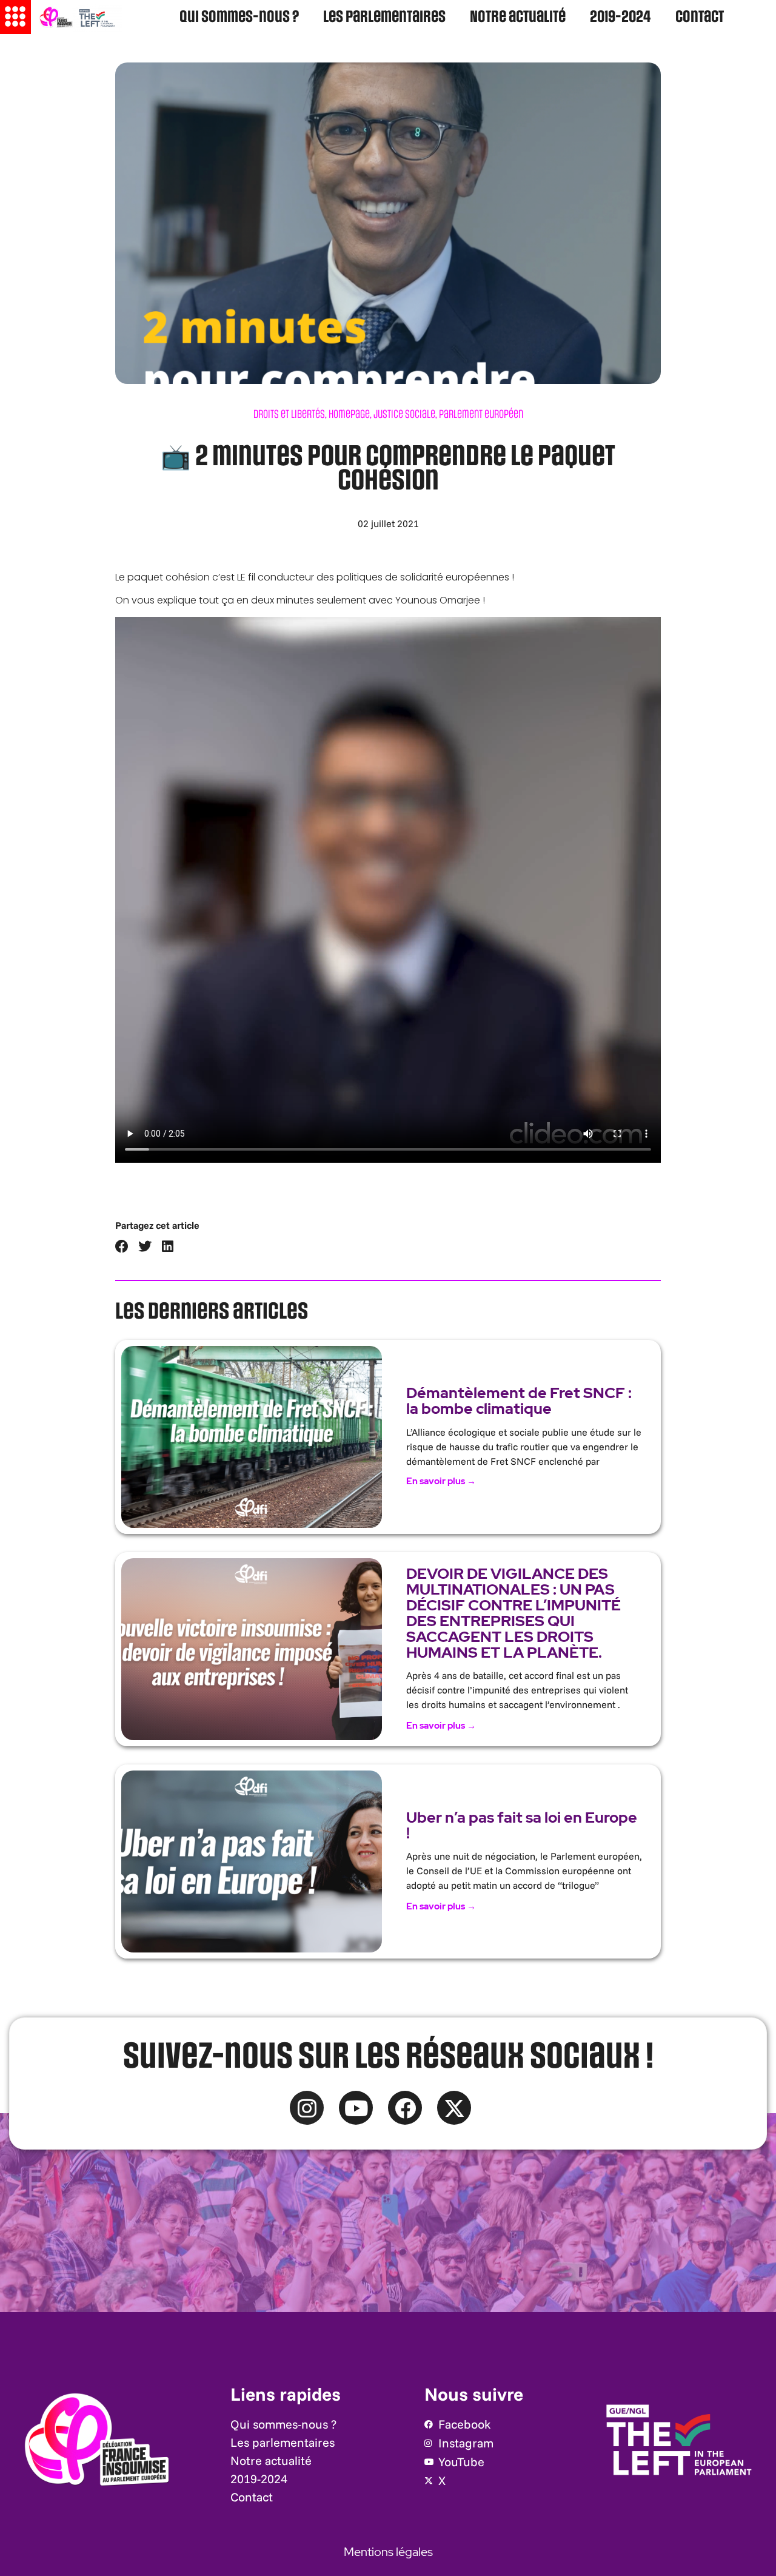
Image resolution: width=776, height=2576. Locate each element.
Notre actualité (518, 17)
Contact (700, 17)
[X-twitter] (454, 2108)
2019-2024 (620, 17)
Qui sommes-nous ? (239, 17)
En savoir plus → (441, 1481)
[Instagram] (307, 2108)
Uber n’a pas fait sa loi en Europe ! (522, 1825)
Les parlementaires (384, 17)
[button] (122, 1247)
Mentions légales (388, 2552)
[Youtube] (356, 2108)
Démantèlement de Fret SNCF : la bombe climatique (519, 1401)
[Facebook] (405, 2108)
